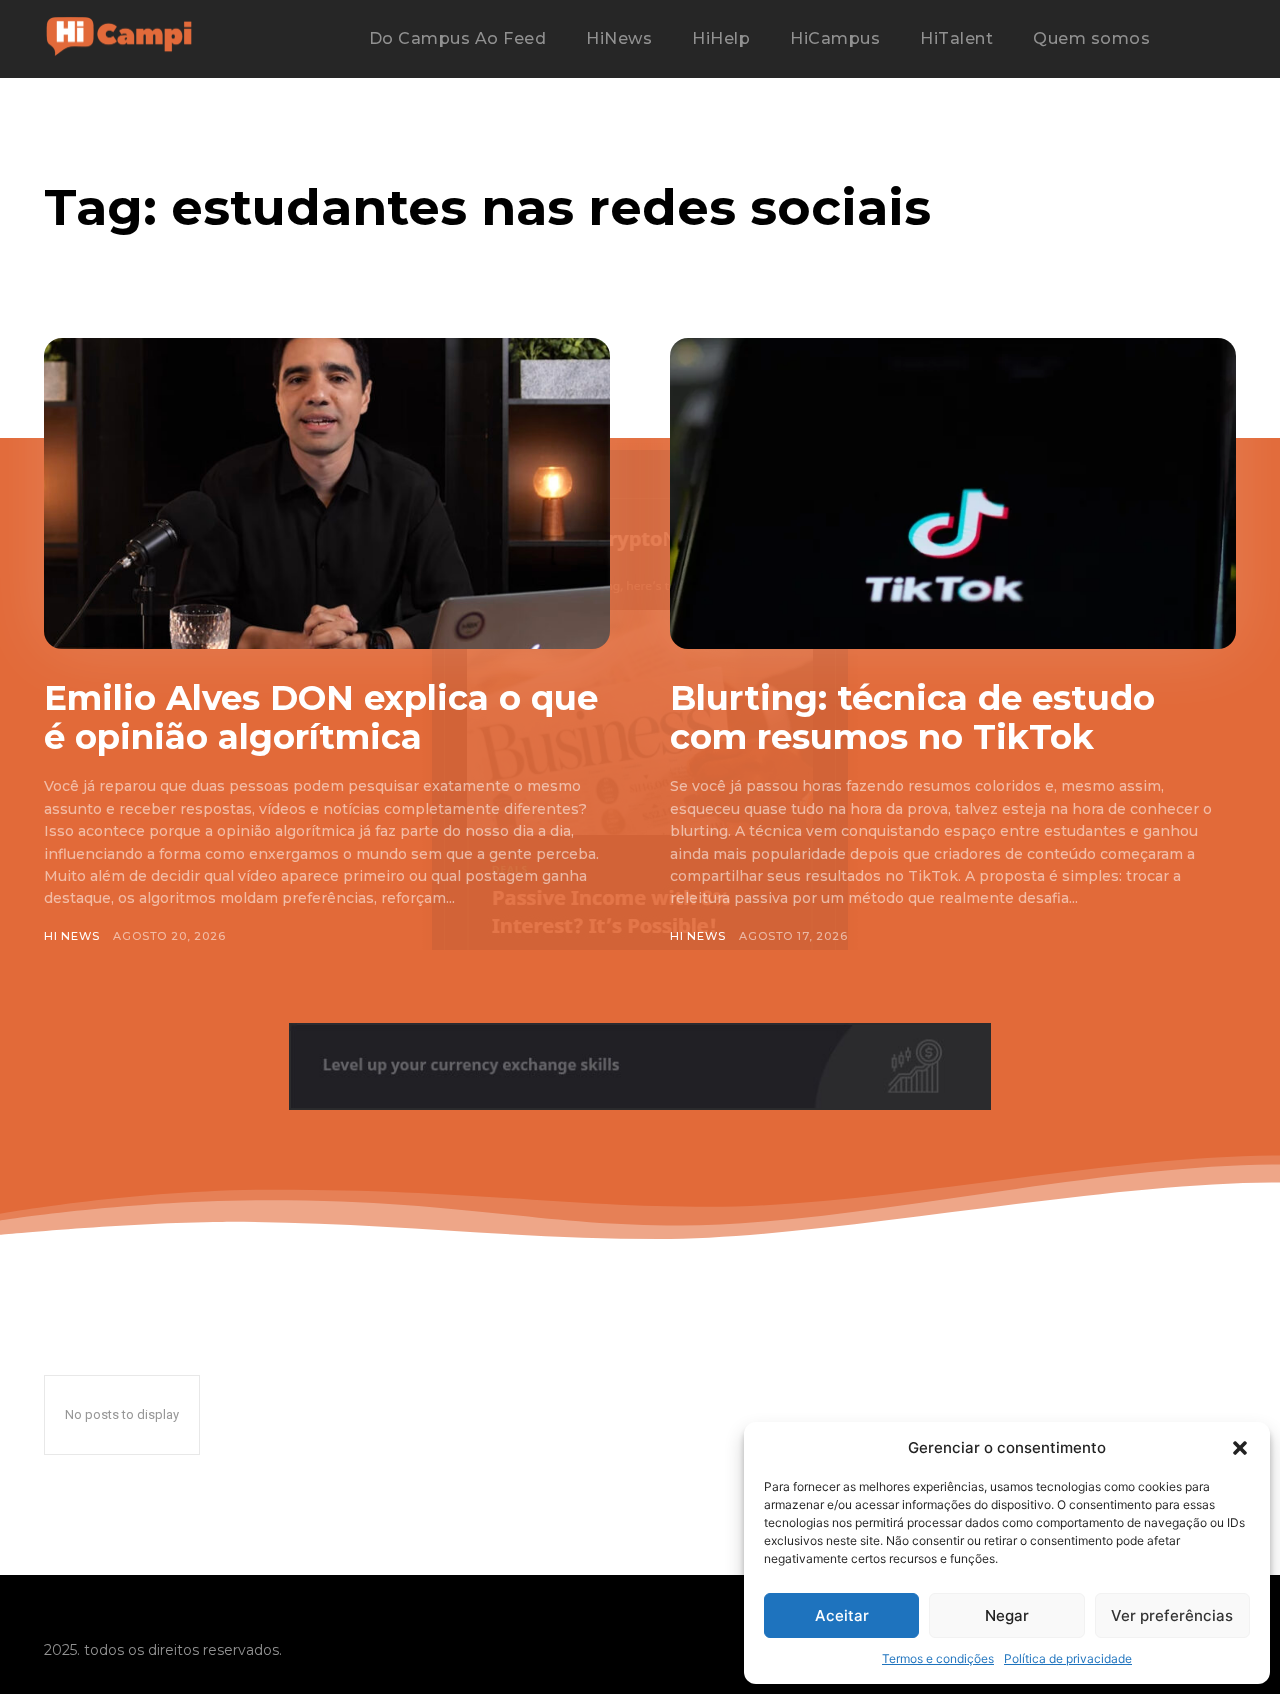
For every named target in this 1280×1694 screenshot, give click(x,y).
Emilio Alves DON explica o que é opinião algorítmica (321, 717)
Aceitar (842, 1615)
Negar (1007, 1615)
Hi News (72, 936)
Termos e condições (938, 1658)
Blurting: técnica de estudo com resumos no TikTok (912, 717)
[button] (1240, 1448)
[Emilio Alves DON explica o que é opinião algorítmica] (327, 493)
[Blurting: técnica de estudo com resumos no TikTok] (953, 493)
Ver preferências (1172, 1615)
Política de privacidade (1068, 1658)
